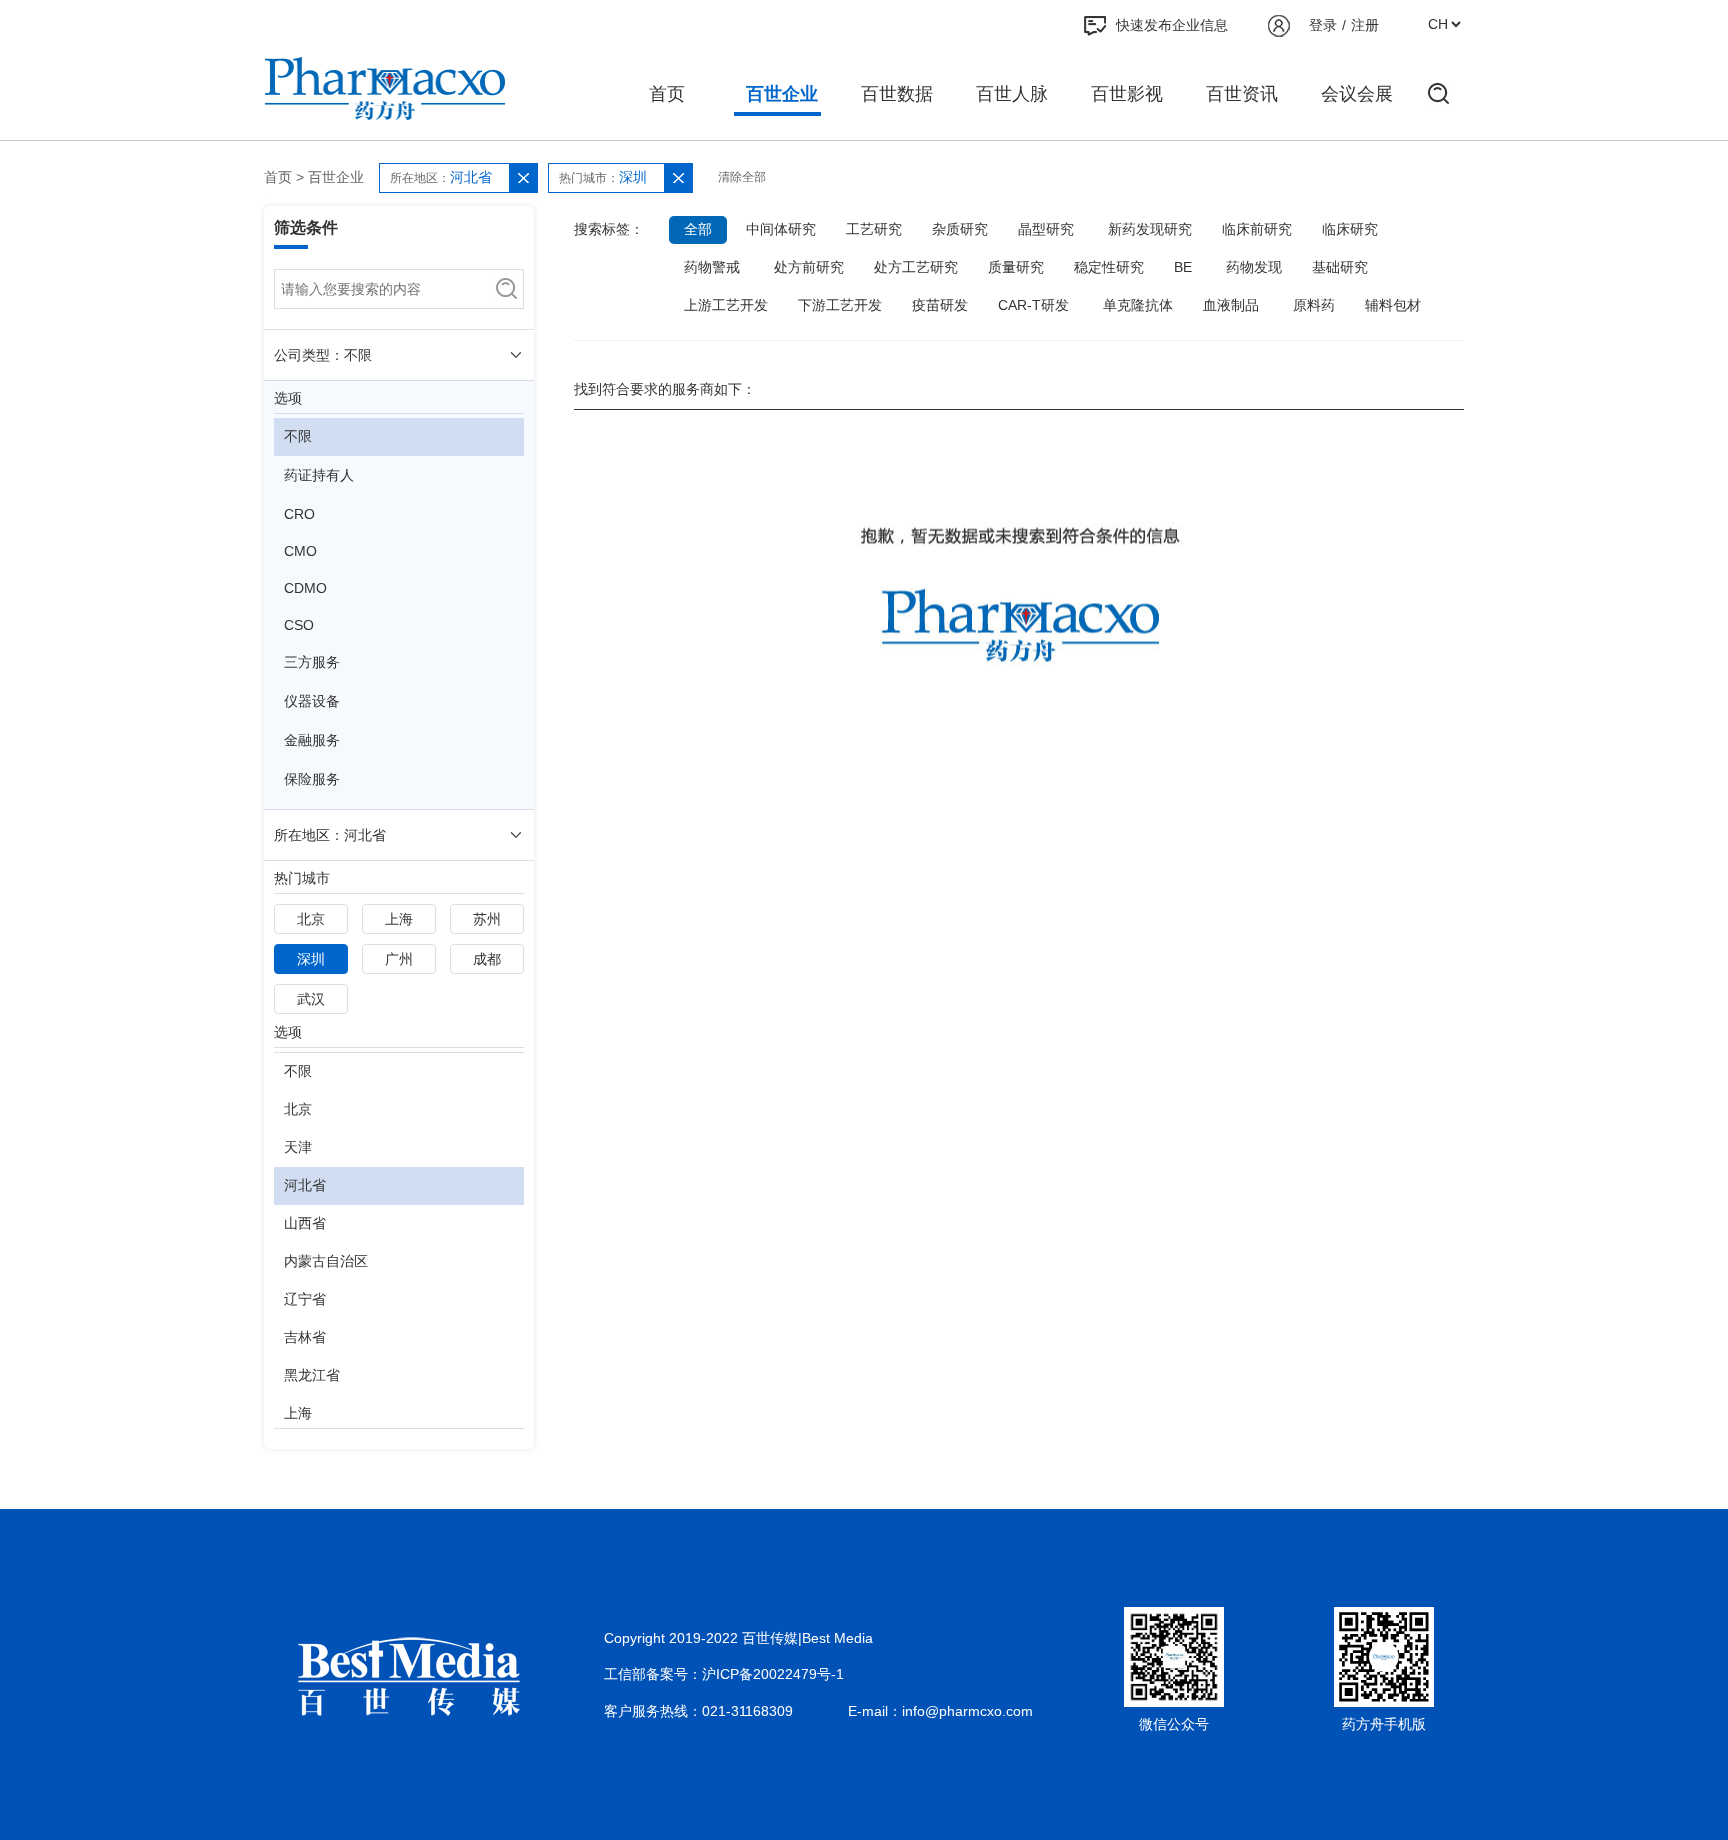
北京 (311, 919)
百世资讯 (1242, 94)
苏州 (487, 919)
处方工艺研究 (916, 267)
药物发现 (1254, 267)
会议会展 (1357, 94)
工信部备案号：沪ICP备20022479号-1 (724, 1674)
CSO (299, 625)
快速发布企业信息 (1172, 25)
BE (1183, 267)
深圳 (311, 959)
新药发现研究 (1150, 229)
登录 (1323, 25)
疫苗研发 (940, 305)
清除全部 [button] (742, 177)
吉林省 (305, 1337)
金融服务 (312, 740)
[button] (523, 178)
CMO (300, 551)
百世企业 (782, 94)
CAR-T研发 (1033, 305)
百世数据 (897, 94)
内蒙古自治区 (326, 1261)
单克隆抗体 (1138, 305)
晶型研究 (1046, 229)
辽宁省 (305, 1299)
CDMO (305, 588)
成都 (487, 959)
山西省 (305, 1223)
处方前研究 (809, 267)
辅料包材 (1393, 305)
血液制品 (1231, 305)
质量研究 (1016, 267)
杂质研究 (960, 229)
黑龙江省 (312, 1375)
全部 (698, 229)
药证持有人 (319, 475)
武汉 (311, 999)
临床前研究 (1257, 229)
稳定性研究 (1109, 267)
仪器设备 (312, 701)
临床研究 (1350, 229)
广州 (399, 959)
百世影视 (1127, 94)
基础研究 (1340, 267)
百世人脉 (1012, 94)
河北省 (305, 1185)
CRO (299, 514)
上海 (399, 919)
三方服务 (312, 662)
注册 (1365, 25)
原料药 (1314, 305)
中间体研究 (781, 229)
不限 (298, 436)
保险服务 (312, 779)
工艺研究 (874, 229)
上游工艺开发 (726, 305)
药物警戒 (712, 267)
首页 (667, 94)
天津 (298, 1147)
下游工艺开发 (840, 305)
